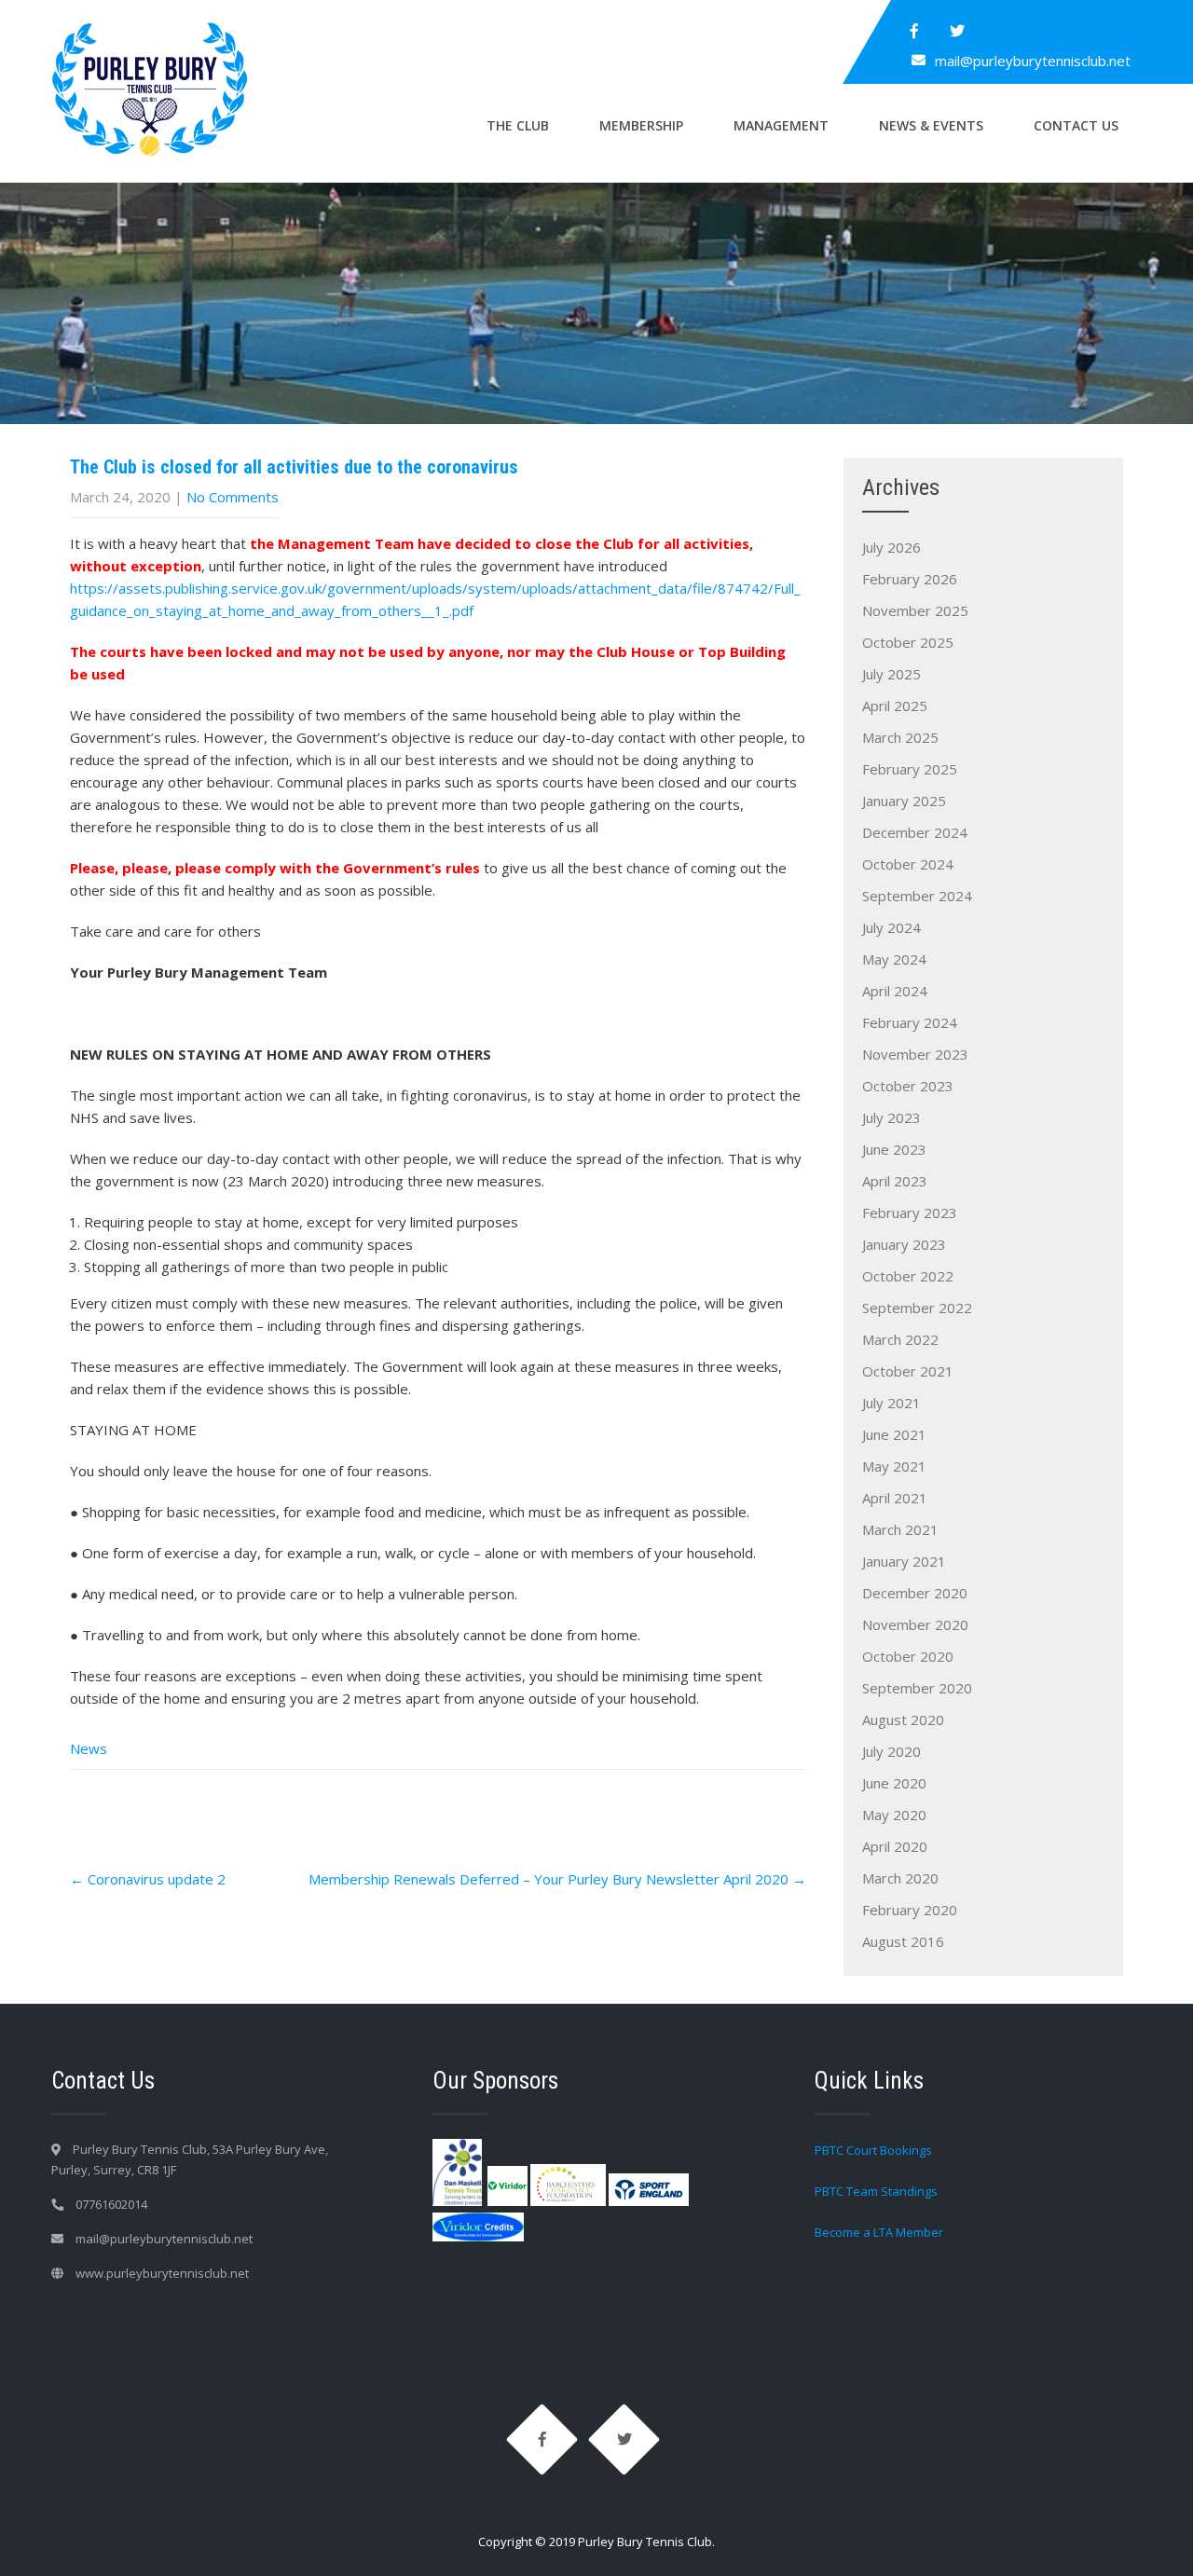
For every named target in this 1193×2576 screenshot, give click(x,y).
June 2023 (894, 1149)
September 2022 (917, 1308)
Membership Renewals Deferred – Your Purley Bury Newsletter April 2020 (557, 1879)
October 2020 (908, 1656)
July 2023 (891, 1117)
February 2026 (910, 579)
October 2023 (908, 1086)
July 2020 (891, 1751)
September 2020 (917, 1688)
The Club (518, 125)
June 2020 (894, 1783)
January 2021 (904, 1561)
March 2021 (900, 1529)
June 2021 (894, 1434)
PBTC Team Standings (876, 2191)
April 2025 (895, 706)
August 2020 (903, 1720)
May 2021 (894, 1466)
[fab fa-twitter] (957, 31)
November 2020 (915, 1624)
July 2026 (891, 547)
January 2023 (904, 1244)
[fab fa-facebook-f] (914, 31)
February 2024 (910, 1022)
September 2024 (917, 896)
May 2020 (894, 1815)
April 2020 (895, 1846)
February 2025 (910, 769)
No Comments (233, 497)
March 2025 (900, 737)
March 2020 (900, 1878)
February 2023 (910, 1213)
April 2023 (895, 1181)
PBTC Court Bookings (873, 2150)
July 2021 (891, 1403)
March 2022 (900, 1339)
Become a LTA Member (879, 2232)
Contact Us (1076, 125)
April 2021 (895, 1498)
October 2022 (908, 1276)
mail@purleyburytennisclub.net (1033, 61)
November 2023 (915, 1054)
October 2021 (908, 1371)
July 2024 (891, 927)
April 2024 (895, 991)
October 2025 (908, 642)
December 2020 (915, 1593)
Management (781, 125)
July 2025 (891, 674)
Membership (641, 125)
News (89, 1748)
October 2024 (908, 864)
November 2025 (915, 610)
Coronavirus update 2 (148, 1879)
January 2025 (904, 801)
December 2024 (915, 832)
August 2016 (903, 1941)
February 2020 (910, 1910)
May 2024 (894, 959)
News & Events (931, 125)
